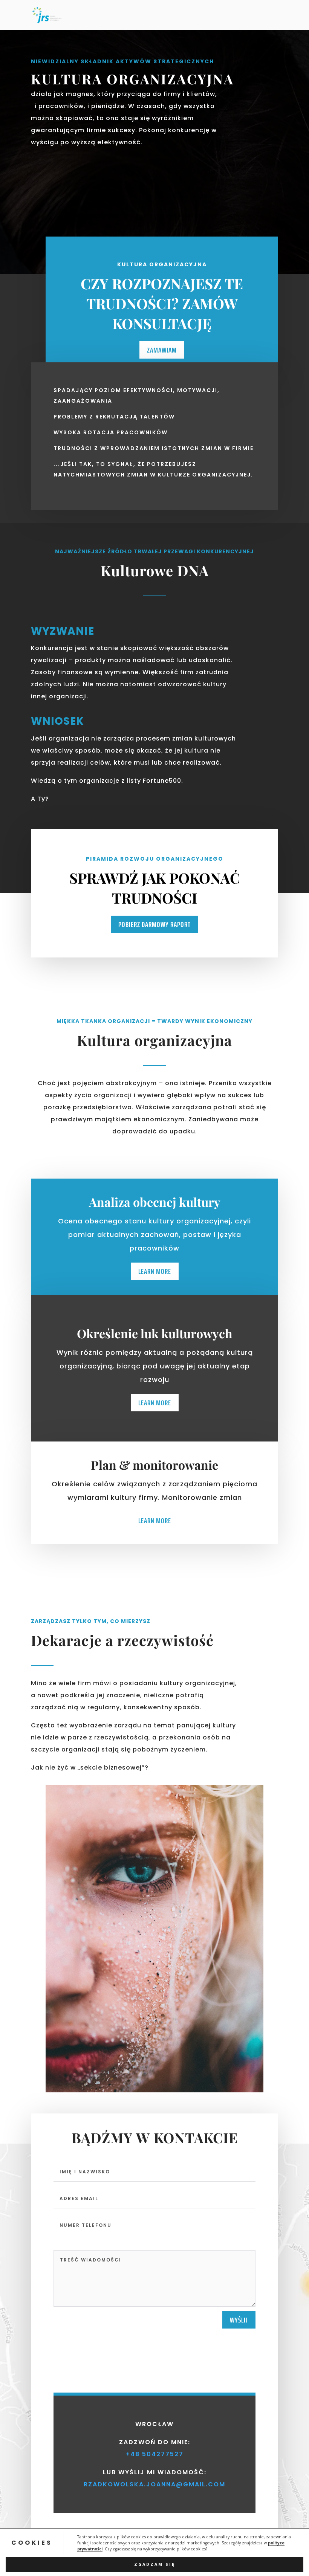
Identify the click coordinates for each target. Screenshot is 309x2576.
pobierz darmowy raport (154, 924)
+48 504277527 (155, 2454)
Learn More (155, 1271)
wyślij (239, 2320)
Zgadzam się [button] (155, 2564)
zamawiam (162, 350)
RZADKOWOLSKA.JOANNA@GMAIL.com (154, 2484)
